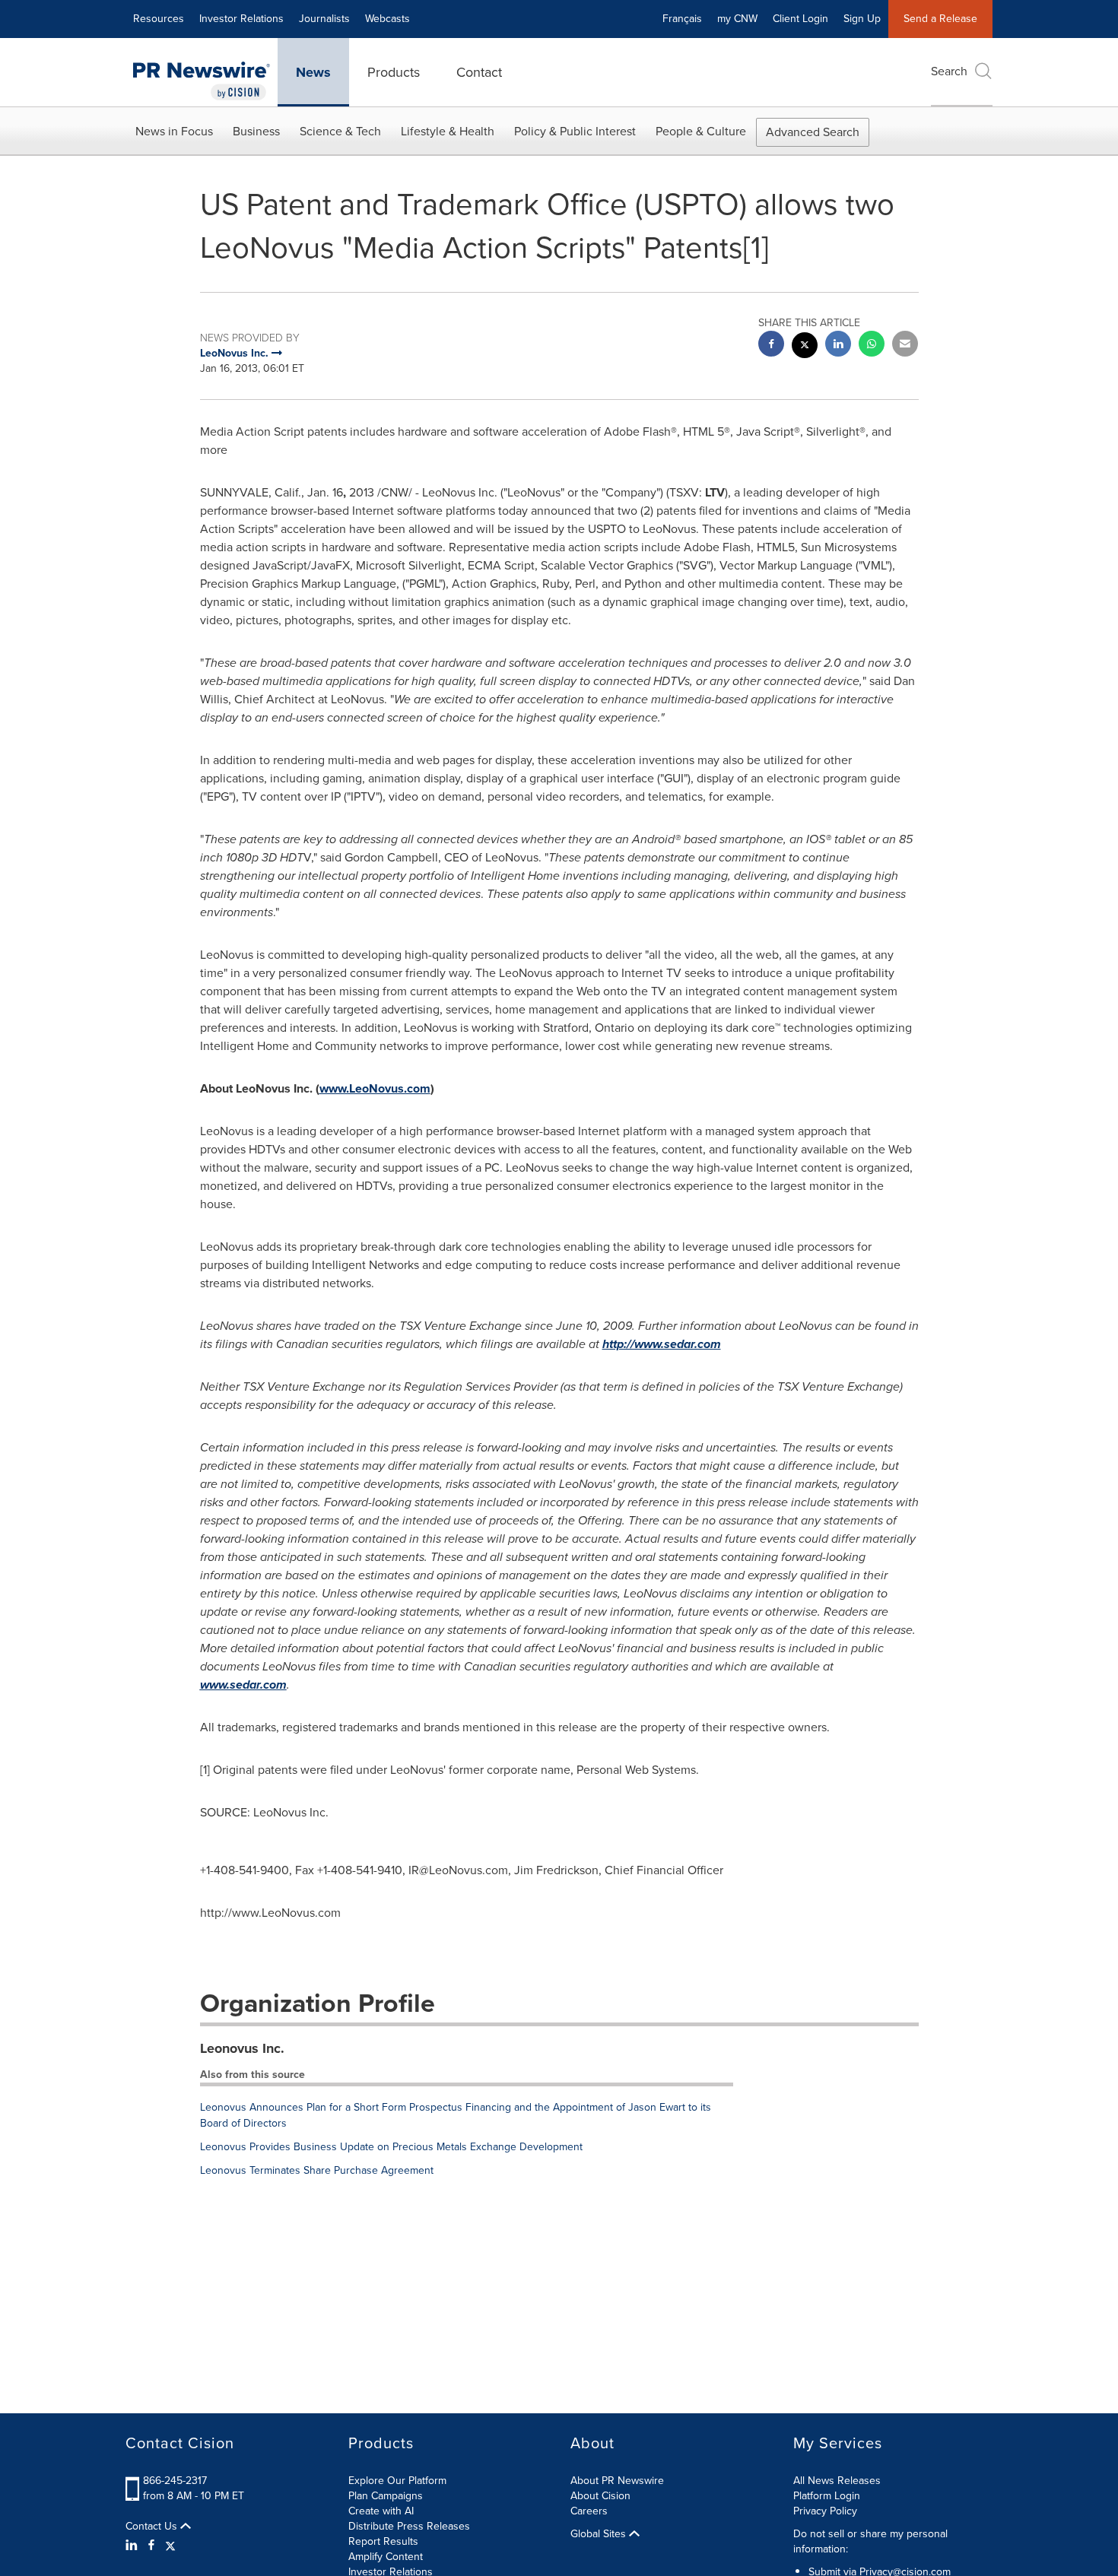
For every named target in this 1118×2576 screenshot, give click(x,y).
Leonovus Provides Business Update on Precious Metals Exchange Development (391, 2147)
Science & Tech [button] (340, 131)
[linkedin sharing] (838, 346)
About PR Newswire (617, 2481)
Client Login (800, 19)
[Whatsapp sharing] (872, 346)
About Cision (600, 2496)
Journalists (324, 19)
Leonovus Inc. (242, 2048)
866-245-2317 (175, 2481)
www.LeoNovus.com (375, 1088)
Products (394, 72)
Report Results (383, 2541)
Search (949, 71)
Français (682, 19)
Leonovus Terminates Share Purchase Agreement (317, 2170)
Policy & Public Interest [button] (575, 131)
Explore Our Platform (397, 2481)
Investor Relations (241, 19)
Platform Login (827, 2496)
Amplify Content (386, 2557)
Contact (479, 72)
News (313, 72)
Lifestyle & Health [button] (448, 131)
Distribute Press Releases (409, 2526)
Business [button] (256, 131)
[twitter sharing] (805, 347)
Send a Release (940, 19)
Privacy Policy (825, 2511)
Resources (159, 19)
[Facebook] (151, 2546)
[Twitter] (170, 2546)
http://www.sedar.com (662, 1344)
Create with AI (381, 2511)
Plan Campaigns (386, 2496)
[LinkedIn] (133, 2546)
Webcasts (387, 19)
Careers (589, 2511)
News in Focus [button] (174, 131)
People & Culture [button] (701, 131)
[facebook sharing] (771, 346)
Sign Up (862, 19)
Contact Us (153, 2527)
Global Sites (600, 2534)
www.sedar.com (243, 1685)
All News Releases (837, 2481)
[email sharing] (905, 346)
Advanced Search (813, 132)
